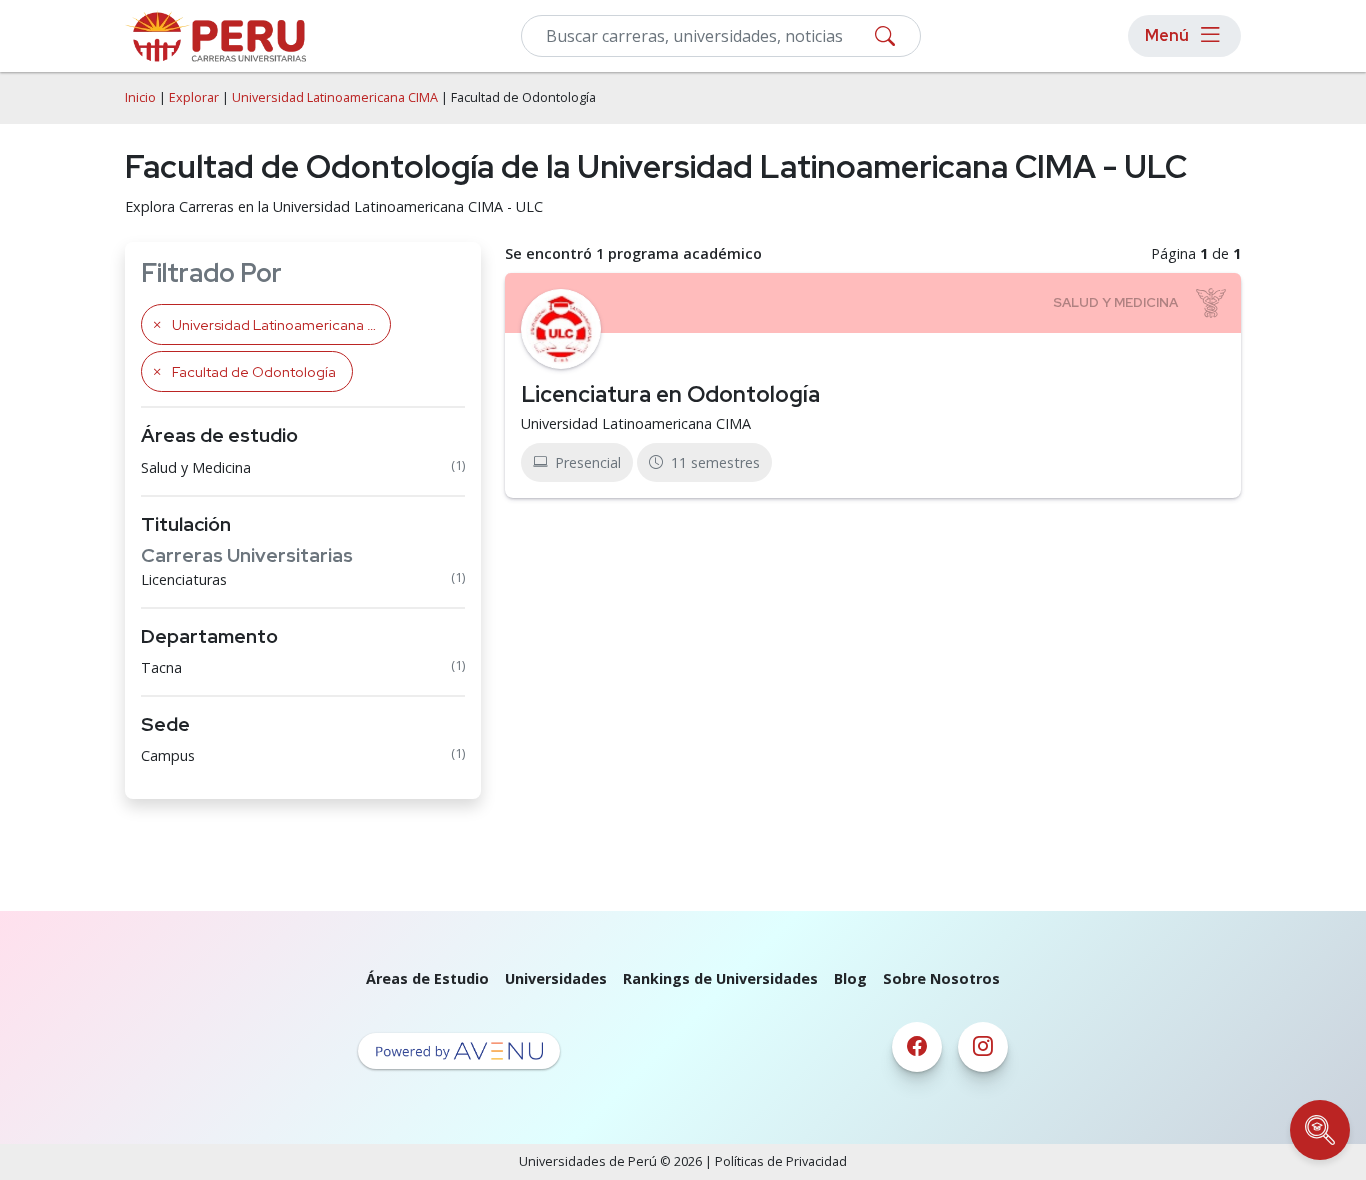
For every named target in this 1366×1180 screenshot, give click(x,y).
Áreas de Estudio (427, 978)
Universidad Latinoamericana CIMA (335, 97)
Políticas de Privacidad (781, 1161)
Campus (168, 755)
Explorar (194, 97)
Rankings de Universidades (720, 978)
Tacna (161, 667)
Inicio (140, 97)
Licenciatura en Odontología (670, 394)
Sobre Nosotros (941, 978)
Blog (850, 978)
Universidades (556, 978)
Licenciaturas (184, 579)
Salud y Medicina (196, 467)
